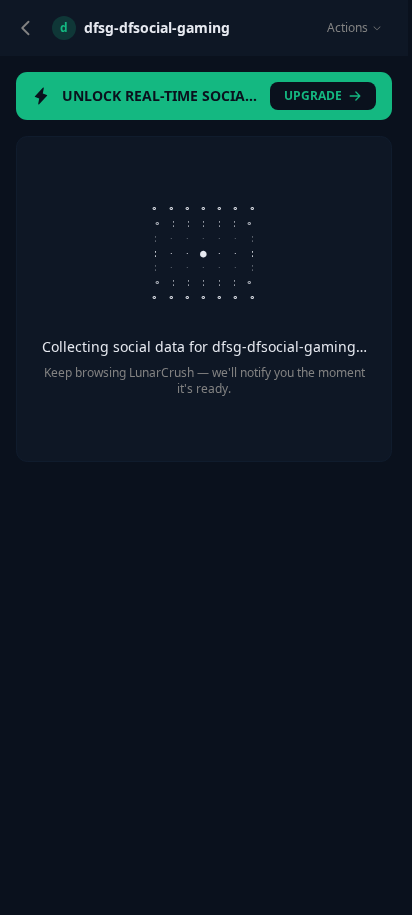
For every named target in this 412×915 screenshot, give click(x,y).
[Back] (26, 28)
